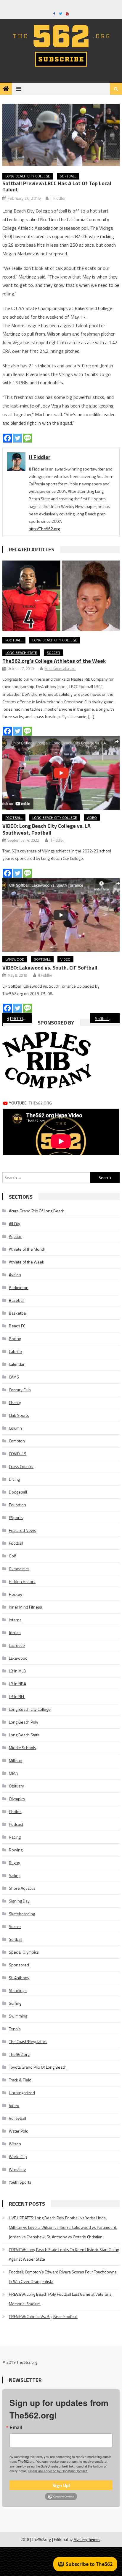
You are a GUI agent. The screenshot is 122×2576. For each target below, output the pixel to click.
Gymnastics (19, 1569)
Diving (14, 1479)
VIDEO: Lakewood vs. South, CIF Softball (50, 968)
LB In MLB (17, 1671)
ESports (16, 1517)
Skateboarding (22, 1914)
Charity (15, 1402)
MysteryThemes (87, 2539)
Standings (18, 1990)
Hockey (16, 1594)
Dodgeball (18, 1492)
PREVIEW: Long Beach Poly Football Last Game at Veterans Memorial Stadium (60, 2299)
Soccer (53, 653)
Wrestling (17, 2169)
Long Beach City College (28, 176)
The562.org (19, 2054)
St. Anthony (19, 1978)
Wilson (15, 2144)
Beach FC (17, 1326)
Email (16, 2427)
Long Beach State (21, 653)
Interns (15, 1620)
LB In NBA (17, 1684)
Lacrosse (17, 1645)
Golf (12, 1556)
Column (15, 1428)
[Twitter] (17, 438)
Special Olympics (24, 1952)
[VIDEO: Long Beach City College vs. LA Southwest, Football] (61, 773)
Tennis (15, 2029)
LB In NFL (17, 1696)
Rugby (15, 1863)
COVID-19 (18, 1454)
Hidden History (22, 1581)
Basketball (18, 1313)
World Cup (18, 2156)
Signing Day (19, 1901)
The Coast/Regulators (28, 2041)
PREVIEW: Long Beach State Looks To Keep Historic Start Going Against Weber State (64, 2254)
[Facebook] (7, 438)
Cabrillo (15, 1351)
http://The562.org (44, 529)
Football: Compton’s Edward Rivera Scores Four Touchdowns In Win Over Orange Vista (63, 2277)
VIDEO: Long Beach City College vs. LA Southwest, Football (46, 829)
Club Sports (19, 1415)
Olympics (17, 1799)
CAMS (14, 1377)
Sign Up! (61, 2485)
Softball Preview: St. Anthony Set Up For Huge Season (107, 1018)
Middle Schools (23, 1748)
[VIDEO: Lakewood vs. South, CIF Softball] (61, 915)
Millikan (16, 1760)
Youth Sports (20, 2182)
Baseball (17, 1300)
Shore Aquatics (22, 1888)
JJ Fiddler (58, 198)
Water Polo (19, 2131)
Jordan (15, 1632)
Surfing (15, 2003)
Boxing (15, 1339)
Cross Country (21, 1466)
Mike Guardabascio (60, 668)
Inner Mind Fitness (25, 1607)
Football (14, 640)
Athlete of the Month (27, 1249)
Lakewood (15, 959)
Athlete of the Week (27, 1262)
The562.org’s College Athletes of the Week (54, 661)
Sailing (15, 1875)
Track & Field (20, 2080)
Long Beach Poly (24, 1722)
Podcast (16, 1824)
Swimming (18, 2016)
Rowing (16, 1850)
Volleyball (17, 2118)
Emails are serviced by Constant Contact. (58, 2471)
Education (17, 1505)
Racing (15, 1837)
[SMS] (28, 438)
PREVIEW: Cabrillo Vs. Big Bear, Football (43, 2316)
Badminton (19, 1287)
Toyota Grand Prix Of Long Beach (38, 2067)
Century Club (20, 1390)
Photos (15, 1811)
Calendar (17, 1364)
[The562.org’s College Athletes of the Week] (61, 596)
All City (15, 1224)
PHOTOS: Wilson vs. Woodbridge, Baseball (21, 1018)
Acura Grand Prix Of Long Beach (37, 1211)
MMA (13, 1773)
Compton (17, 1441)
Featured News (23, 1530)
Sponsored (19, 1965)
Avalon (15, 1275)
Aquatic (15, 1236)
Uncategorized (22, 2093)
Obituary (16, 1786)
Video (92, 818)
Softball (68, 176)
